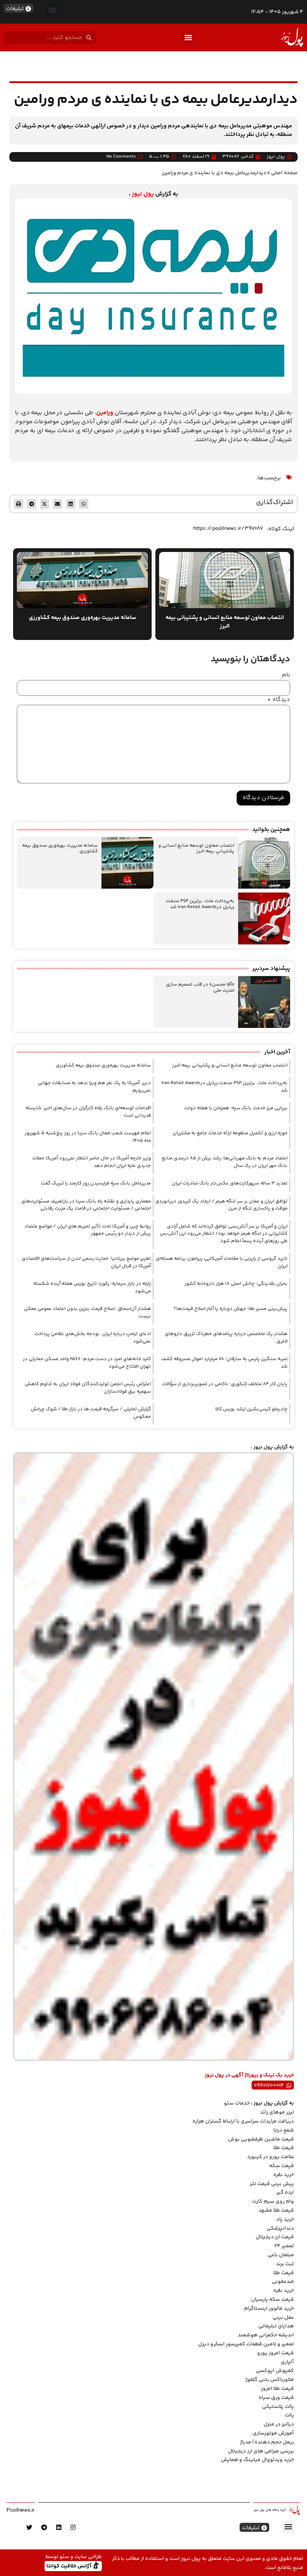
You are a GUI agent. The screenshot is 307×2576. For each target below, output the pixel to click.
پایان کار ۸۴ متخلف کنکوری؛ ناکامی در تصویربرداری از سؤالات (225, 1384)
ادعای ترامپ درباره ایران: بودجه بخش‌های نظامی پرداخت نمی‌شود (93, 1338)
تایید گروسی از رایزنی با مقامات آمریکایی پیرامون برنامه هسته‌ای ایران (222, 1262)
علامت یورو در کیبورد (270, 2157)
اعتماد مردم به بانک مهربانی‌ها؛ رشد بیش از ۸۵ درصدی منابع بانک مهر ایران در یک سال (225, 1162)
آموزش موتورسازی (273, 2433)
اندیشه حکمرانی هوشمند (266, 2335)
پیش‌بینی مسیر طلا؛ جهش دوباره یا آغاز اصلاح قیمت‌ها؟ (231, 1309)
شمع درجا (284, 2130)
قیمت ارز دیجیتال (275, 2237)
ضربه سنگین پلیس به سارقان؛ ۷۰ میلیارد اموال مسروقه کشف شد (224, 1363)
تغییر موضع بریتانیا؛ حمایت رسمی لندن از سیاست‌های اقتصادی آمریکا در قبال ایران (86, 1262)
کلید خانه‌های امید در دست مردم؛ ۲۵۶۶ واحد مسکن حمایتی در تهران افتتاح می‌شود (87, 1363)
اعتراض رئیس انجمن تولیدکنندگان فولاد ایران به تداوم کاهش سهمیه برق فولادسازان (88, 1388)
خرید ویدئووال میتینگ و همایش (257, 2460)
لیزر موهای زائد (277, 2112)
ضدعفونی (283, 2282)
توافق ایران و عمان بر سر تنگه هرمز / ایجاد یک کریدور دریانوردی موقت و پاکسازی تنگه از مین (221, 1205)
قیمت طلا (284, 2148)
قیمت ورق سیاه (276, 2398)
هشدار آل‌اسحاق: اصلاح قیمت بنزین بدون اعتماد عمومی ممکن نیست (87, 1313)
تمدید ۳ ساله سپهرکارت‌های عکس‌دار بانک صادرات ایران (230, 1183)
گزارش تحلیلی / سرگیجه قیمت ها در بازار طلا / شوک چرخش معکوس (91, 1413)
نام (286, 675)
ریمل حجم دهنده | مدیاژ (267, 2442)
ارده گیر (285, 2193)
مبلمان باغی (281, 2255)
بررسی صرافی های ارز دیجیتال (261, 2451)
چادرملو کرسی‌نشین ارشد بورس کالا (251, 1409)
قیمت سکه (282, 2166)
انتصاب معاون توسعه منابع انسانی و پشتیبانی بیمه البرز (196, 849)
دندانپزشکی (280, 2228)
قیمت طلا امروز (277, 2389)
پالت (289, 2415)
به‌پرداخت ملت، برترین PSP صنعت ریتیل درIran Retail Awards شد (200, 904)
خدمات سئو (237, 2103)
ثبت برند (285, 2264)
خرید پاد (285, 2220)
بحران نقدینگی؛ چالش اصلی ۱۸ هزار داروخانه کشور (236, 1284)
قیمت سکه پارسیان (273, 2300)
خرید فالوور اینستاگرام (269, 2309)
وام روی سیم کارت (273, 2202)
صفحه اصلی (284, 173)
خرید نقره (284, 2175)
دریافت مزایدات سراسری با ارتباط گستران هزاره (243, 2121)
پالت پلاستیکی (278, 2407)
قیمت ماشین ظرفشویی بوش (261, 2139)
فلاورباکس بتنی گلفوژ (270, 2380)
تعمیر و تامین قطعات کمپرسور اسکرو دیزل (246, 2344)
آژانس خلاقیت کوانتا (70, 2566)
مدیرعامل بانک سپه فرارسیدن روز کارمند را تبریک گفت (96, 1183)
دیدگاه (279, 700)
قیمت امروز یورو (276, 2353)
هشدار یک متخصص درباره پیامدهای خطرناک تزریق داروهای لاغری (226, 1338)
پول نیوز (143, 194)
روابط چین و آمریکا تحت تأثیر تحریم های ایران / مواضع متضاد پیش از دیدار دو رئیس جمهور (88, 1230)
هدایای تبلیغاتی (276, 2326)
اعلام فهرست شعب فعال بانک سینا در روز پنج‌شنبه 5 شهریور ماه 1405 (88, 1137)
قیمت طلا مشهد (276, 2211)
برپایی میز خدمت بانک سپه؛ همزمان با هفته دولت (236, 1108)
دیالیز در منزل (279, 2424)
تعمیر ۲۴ (284, 2246)
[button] (53, 10)
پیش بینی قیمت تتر (272, 2184)
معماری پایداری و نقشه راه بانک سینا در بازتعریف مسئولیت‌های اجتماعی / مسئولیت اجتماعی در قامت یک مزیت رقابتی (86, 1205)
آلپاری (287, 2362)
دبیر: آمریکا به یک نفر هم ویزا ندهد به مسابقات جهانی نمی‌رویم (94, 1087)
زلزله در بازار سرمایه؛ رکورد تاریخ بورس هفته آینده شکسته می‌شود (92, 1287)
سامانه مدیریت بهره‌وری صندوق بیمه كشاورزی (60, 849)
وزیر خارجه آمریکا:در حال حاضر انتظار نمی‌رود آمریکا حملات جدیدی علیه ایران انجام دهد (92, 1162)
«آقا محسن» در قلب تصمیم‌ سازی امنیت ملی (200, 987)
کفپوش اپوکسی (275, 2371)
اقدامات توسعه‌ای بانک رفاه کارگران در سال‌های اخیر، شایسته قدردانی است (88, 1112)
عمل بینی (283, 2318)
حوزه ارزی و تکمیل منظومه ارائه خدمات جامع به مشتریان (230, 1133)
